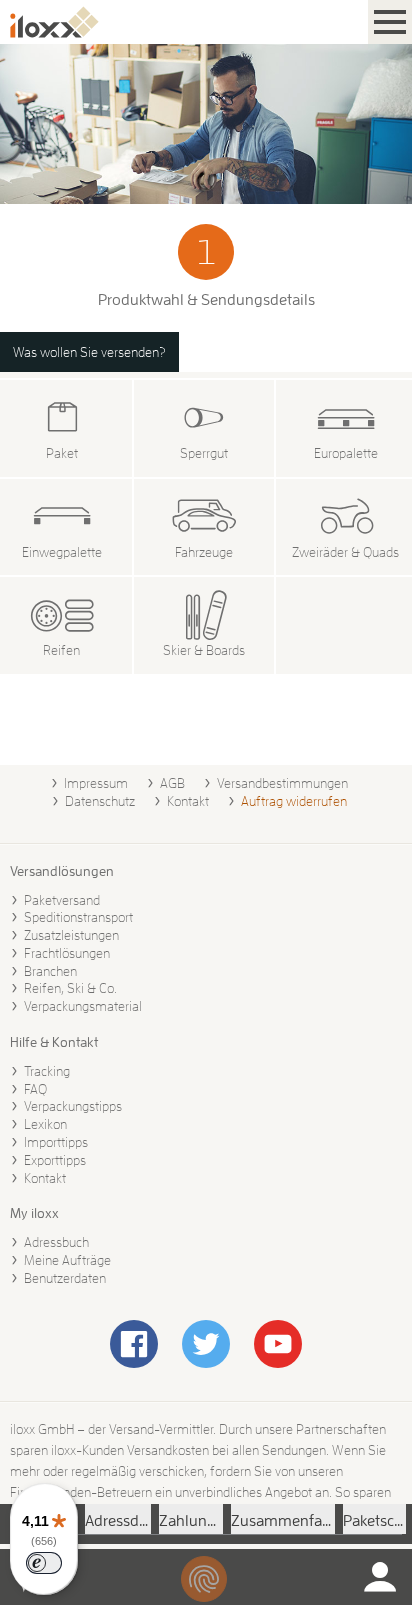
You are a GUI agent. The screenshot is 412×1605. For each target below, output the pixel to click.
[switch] (44, 1563)
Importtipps (56, 1142)
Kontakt (188, 801)
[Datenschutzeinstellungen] (204, 1579)
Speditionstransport (78, 917)
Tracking (47, 1071)
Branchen (50, 971)
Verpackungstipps (73, 1106)
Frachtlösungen (67, 953)
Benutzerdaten (65, 1278)
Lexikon (45, 1124)
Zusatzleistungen (71, 935)
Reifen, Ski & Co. (70, 988)
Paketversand (62, 900)
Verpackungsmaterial (83, 1006)
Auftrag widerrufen (294, 801)
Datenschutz (100, 801)
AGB (172, 783)
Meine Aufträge (67, 1260)
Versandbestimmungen (282, 783)
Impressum (96, 783)
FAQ (35, 1089)
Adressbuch (56, 1242)
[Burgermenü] (390, 22)
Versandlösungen (62, 871)
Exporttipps (55, 1160)
